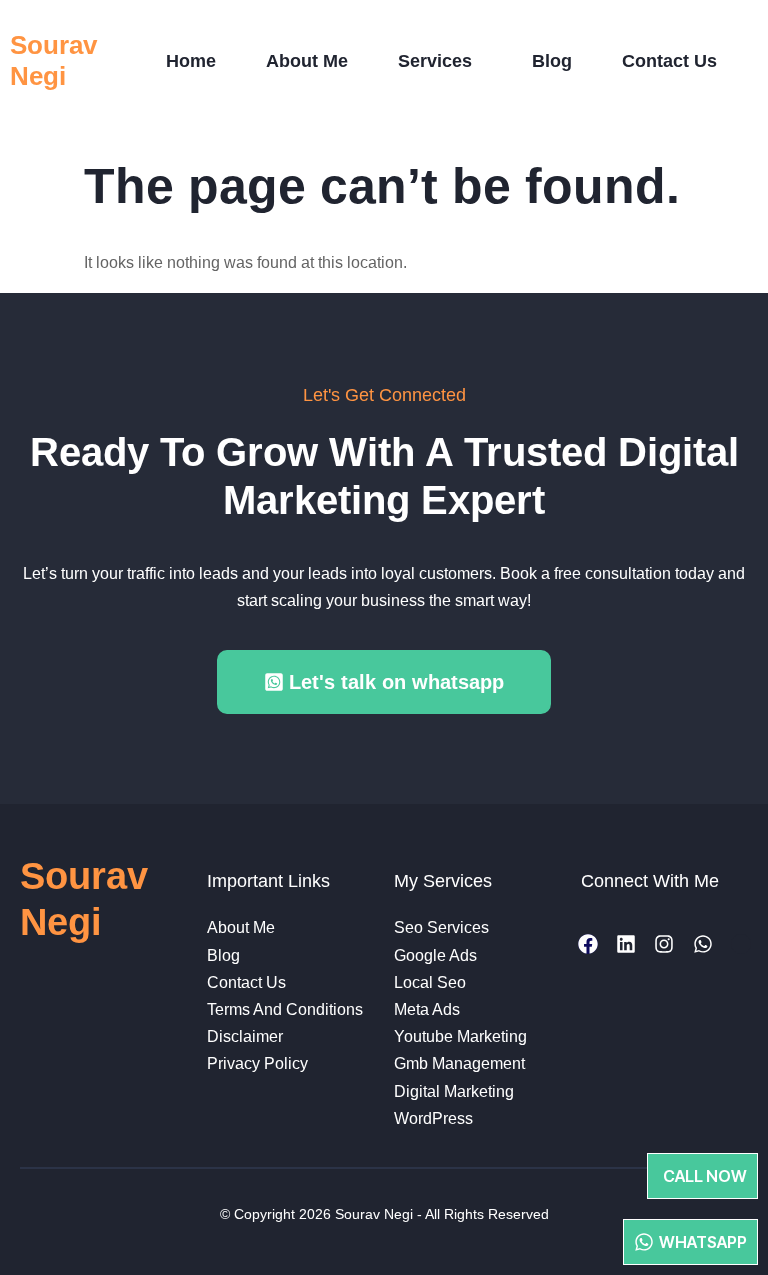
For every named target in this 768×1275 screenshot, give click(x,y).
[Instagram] (664, 944)
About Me (307, 61)
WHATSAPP (703, 1242)
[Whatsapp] (703, 944)
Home (191, 61)
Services (435, 61)
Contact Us (669, 61)
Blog (552, 61)
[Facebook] (588, 944)
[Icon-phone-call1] (741, 944)
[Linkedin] (626, 944)
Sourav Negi (53, 60)
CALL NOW (705, 1176)
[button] (440, 61)
